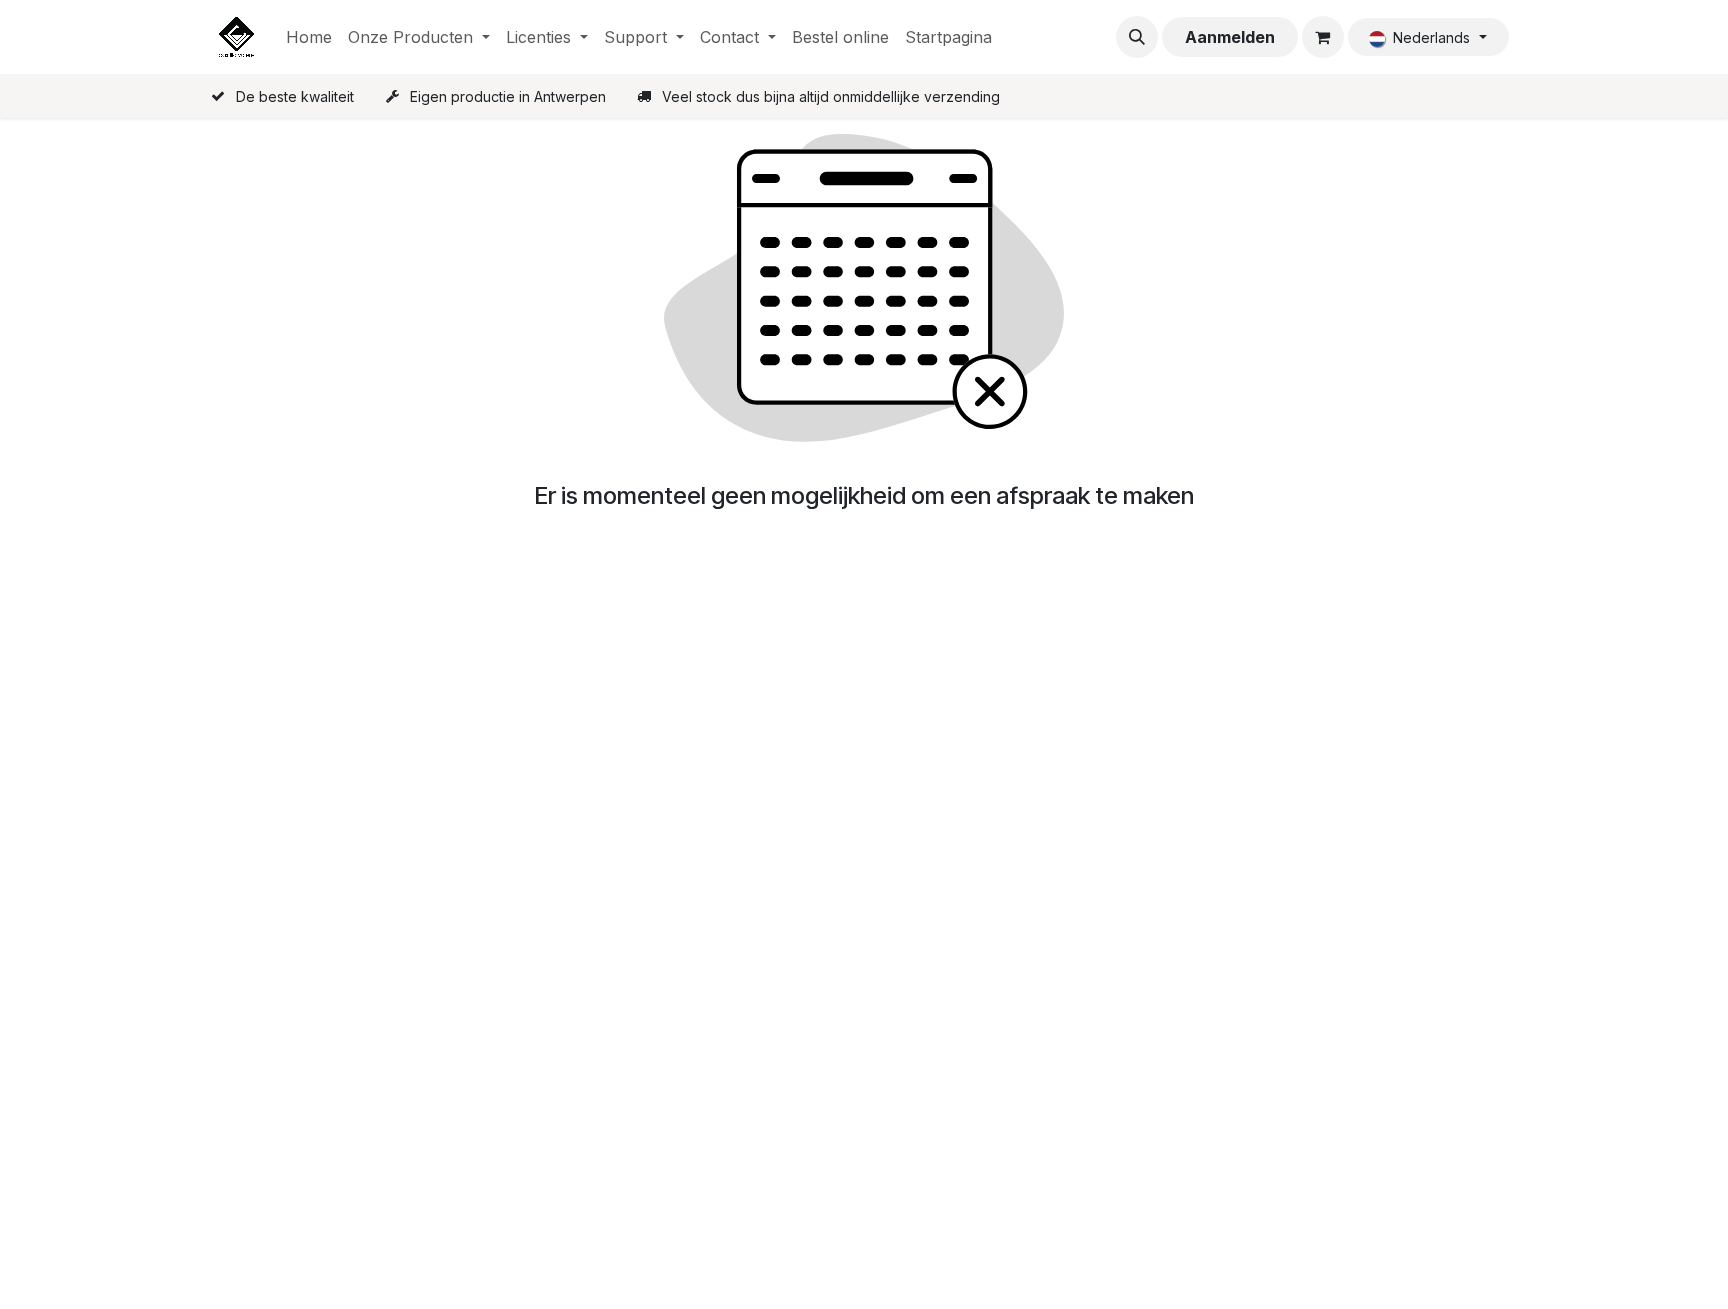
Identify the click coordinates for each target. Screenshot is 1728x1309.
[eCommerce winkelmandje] (1323, 37)
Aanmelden (1230, 37)
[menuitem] (309, 37)
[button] (1137, 37)
